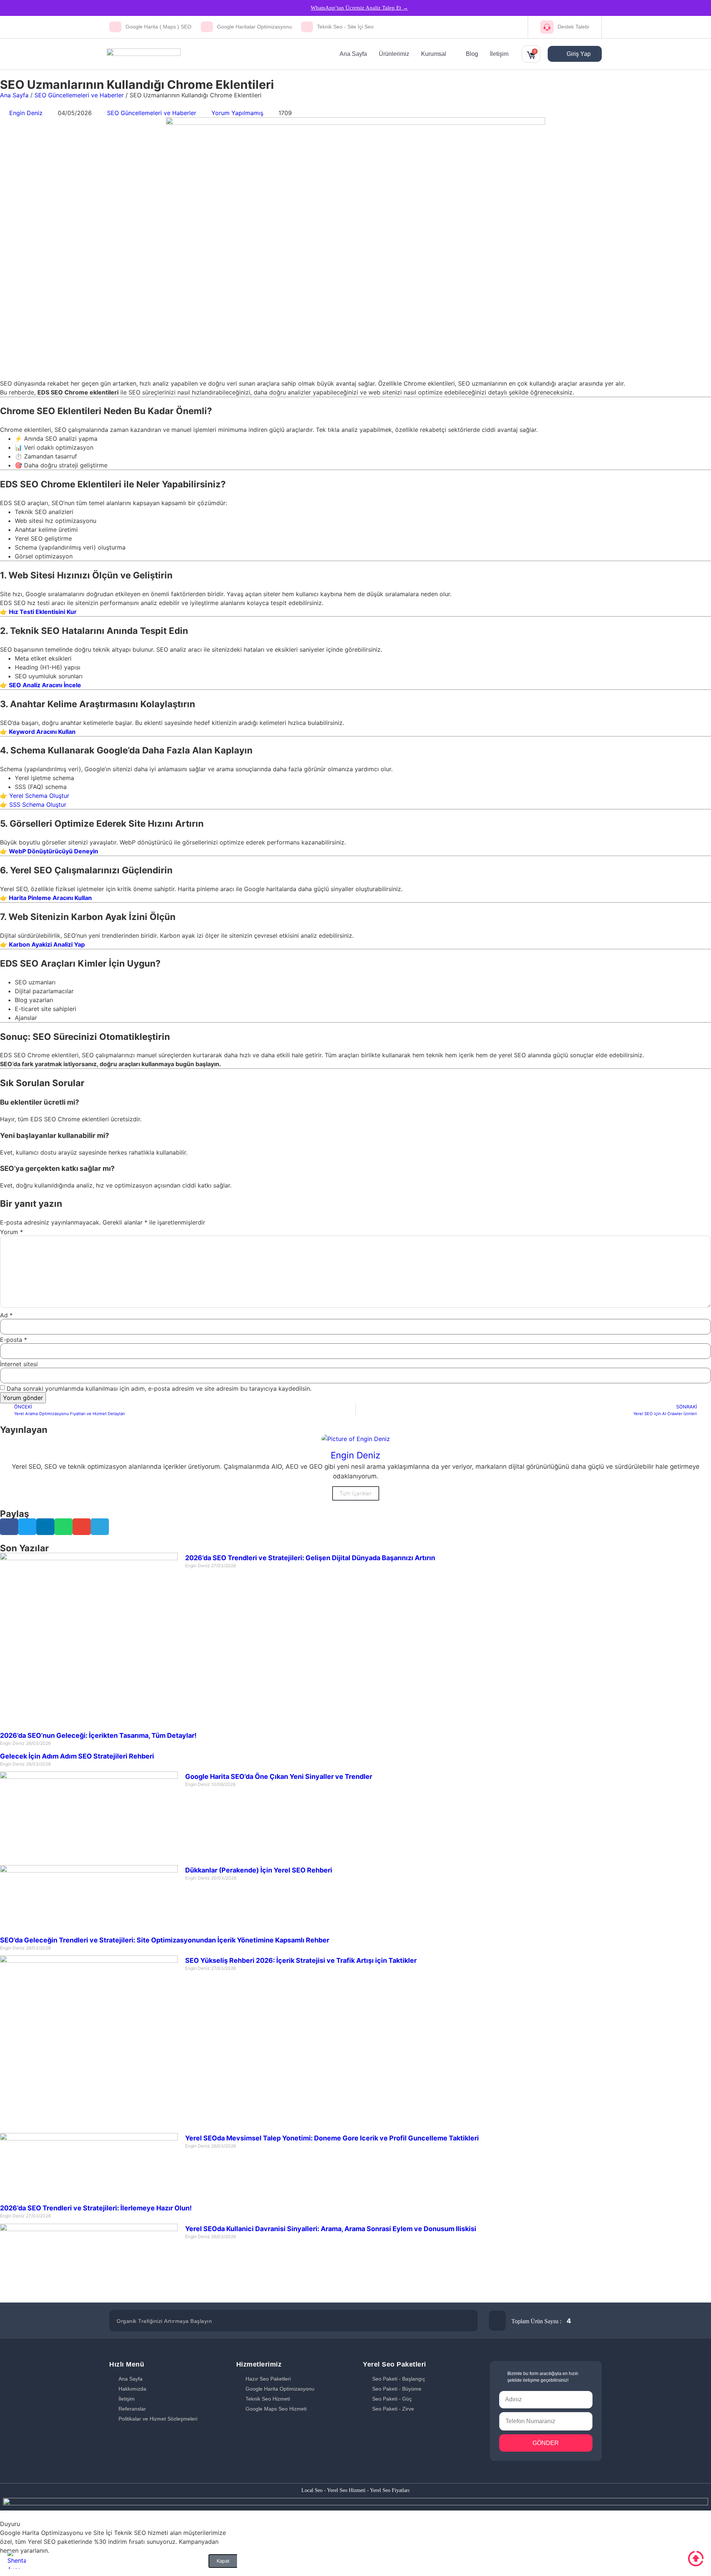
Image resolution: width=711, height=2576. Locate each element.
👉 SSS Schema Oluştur (33, 805)
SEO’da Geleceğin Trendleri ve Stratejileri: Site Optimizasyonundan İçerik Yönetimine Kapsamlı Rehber (165, 1940)
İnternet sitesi (19, 1364)
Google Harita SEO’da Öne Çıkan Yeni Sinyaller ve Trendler (279, 1776)
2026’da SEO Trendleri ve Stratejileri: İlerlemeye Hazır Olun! (96, 2208)
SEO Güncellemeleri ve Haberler (79, 95)
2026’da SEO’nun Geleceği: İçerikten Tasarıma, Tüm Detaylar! (98, 1735)
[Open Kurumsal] (451, 54)
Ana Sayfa (14, 95)
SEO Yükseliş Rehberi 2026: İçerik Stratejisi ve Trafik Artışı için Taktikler (301, 1960)
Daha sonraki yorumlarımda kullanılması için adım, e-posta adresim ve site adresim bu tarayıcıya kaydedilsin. (159, 1388)
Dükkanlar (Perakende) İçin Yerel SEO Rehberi (259, 1870)
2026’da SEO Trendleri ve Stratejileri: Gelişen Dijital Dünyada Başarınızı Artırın (310, 1558)
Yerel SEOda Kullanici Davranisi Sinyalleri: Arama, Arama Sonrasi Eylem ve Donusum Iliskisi (331, 2229)
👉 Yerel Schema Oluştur (35, 796)
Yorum (11, 1232)
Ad (6, 1315)
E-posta (14, 1340)
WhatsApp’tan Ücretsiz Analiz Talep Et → (359, 8)
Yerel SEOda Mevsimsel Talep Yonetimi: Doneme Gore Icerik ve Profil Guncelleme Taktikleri (332, 2138)
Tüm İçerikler (356, 1493)
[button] (9, 1527)
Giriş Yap (578, 54)
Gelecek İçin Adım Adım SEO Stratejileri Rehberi (77, 1756)
